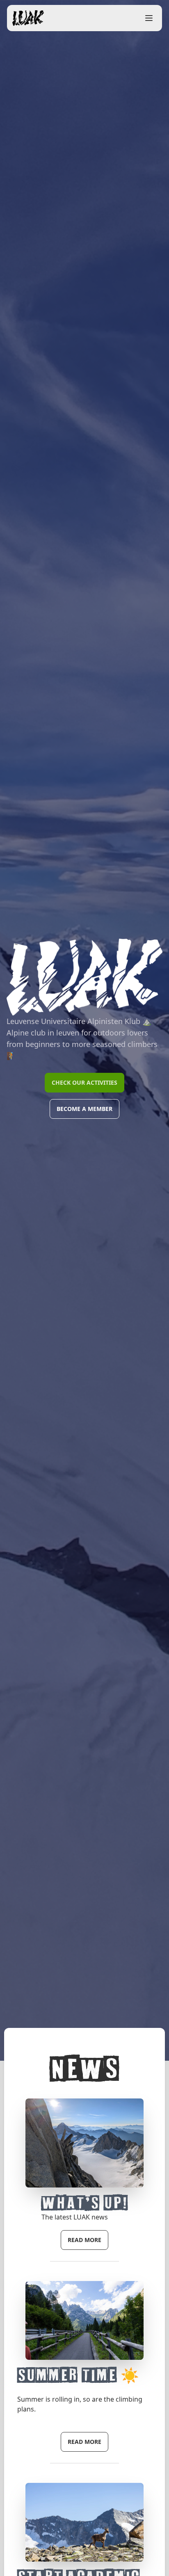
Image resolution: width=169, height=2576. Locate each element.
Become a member (84, 1109)
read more (84, 2240)
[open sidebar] (149, 18)
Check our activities (84, 1082)
